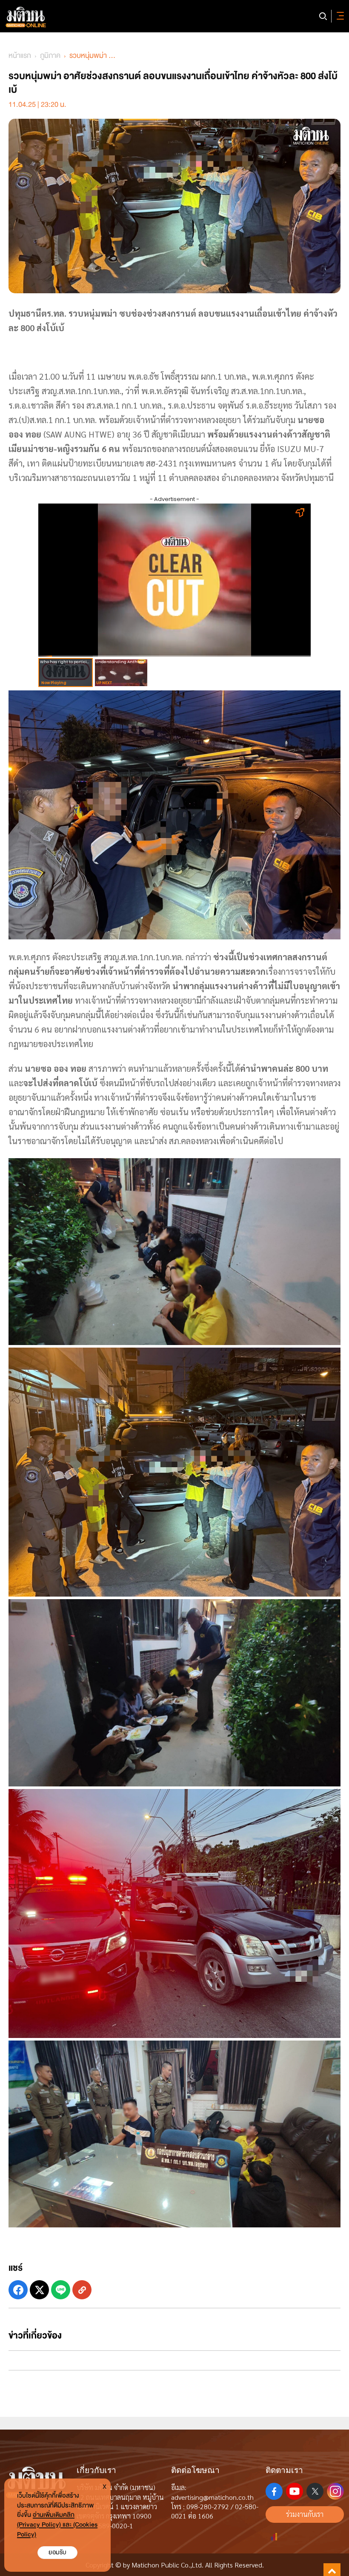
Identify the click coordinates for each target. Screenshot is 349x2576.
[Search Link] (323, 16)
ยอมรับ (57, 2552)
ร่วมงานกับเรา (305, 2514)
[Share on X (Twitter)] (39, 2290)
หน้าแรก (20, 56)
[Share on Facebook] (18, 2290)
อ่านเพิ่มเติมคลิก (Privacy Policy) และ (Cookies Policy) (57, 2525)
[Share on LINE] (61, 2290)
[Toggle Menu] (339, 16)
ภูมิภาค (50, 56)
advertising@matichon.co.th (212, 2497)
